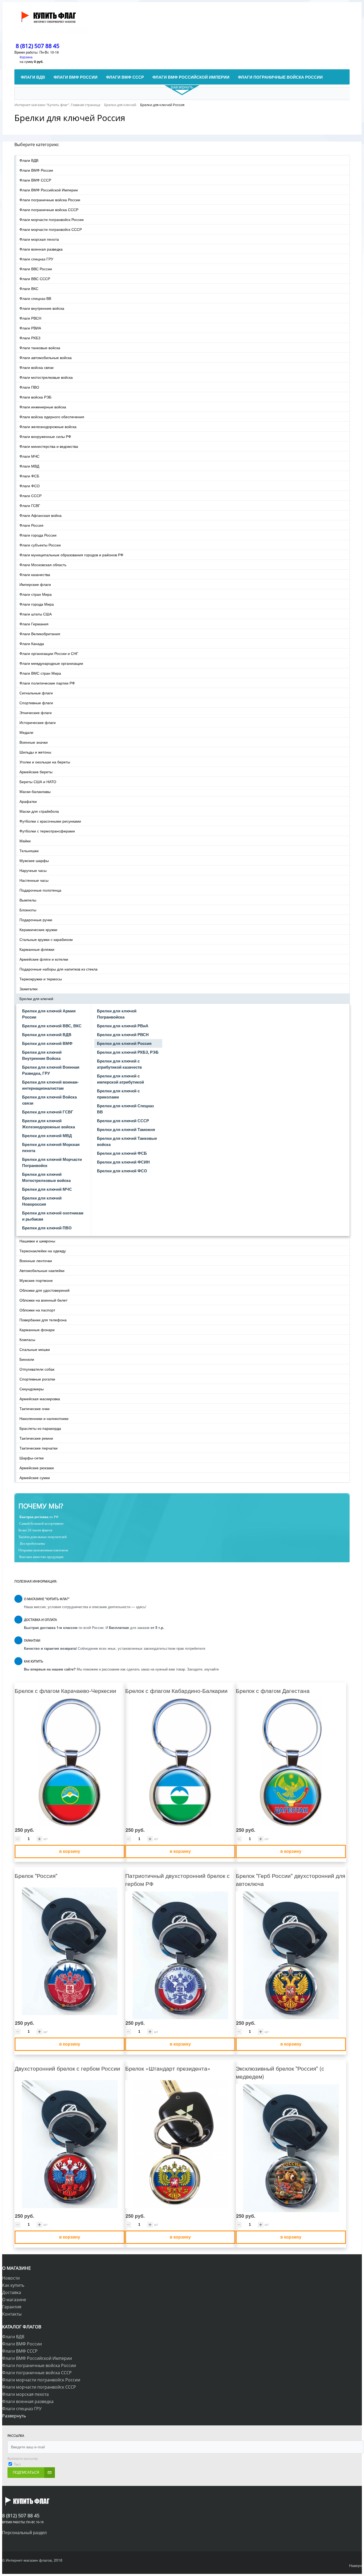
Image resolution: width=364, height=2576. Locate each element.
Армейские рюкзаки (37, 1468)
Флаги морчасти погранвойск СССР (51, 229)
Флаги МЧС (29, 456)
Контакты (12, 2314)
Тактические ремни (36, 1438)
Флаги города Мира (37, 604)
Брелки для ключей (36, 999)
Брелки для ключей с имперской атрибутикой (120, 1079)
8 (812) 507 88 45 (38, 46)
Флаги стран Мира (36, 594)
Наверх (355, 2565)
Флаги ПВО (29, 387)
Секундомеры (32, 1389)
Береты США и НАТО (38, 782)
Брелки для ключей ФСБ (122, 1153)
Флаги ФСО (30, 486)
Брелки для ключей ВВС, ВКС (52, 1026)
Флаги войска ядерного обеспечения (52, 417)
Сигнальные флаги (36, 693)
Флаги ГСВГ (30, 505)
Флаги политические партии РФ (47, 683)
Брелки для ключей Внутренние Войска (42, 1055)
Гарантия (12, 2307)
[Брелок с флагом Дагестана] (291, 1762)
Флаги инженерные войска (43, 407)
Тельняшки (29, 851)
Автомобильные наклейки (42, 1270)
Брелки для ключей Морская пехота (51, 1147)
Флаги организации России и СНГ (49, 653)
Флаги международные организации (51, 663)
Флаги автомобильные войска (46, 357)
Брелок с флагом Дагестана (273, 1690)
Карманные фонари (37, 1330)
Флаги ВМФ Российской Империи (49, 190)
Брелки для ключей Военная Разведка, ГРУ (51, 1070)
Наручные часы (33, 870)
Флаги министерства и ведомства (49, 446)
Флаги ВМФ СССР (35, 180)
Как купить (13, 2285)
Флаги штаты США (36, 614)
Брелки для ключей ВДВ (47, 1035)
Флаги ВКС (29, 288)
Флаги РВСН (30, 318)
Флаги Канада (32, 643)
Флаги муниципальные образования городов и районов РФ (71, 555)
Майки (25, 841)
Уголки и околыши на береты (45, 762)
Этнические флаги (36, 713)
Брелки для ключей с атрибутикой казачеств (119, 1064)
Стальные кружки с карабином (46, 939)
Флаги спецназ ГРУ (36, 259)
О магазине (14, 2300)
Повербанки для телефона (43, 1320)
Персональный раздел (24, 2532)
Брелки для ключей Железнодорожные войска (48, 1124)
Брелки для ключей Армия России (49, 1014)
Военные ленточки (36, 1261)
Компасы (27, 1339)
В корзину (70, 1851)
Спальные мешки (35, 1349)
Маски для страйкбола (39, 811)
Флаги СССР (31, 496)
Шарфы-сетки (32, 1458)
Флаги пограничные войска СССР (49, 210)
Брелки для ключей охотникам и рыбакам (53, 1216)
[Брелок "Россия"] (70, 1951)
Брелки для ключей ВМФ (47, 1043)
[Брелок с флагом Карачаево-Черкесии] (70, 1762)
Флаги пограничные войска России (50, 200)
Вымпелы (28, 900)
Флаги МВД (29, 466)
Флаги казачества (35, 574)
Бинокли (27, 1359)
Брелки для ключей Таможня (126, 1129)
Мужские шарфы (34, 860)
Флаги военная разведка (41, 249)
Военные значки (34, 742)
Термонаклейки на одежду (43, 1251)
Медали (26, 732)
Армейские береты (36, 772)
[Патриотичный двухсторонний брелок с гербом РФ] (180, 1955)
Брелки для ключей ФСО (122, 1171)
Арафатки (28, 801)
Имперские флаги (35, 584)
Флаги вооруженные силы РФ (45, 436)
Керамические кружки (38, 929)
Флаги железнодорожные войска (48, 426)
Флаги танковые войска (40, 348)
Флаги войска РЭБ (35, 397)
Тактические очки (35, 1408)
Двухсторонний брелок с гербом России (67, 2068)
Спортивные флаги (36, 703)
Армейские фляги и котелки (44, 959)
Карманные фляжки (37, 949)
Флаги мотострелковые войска (46, 377)
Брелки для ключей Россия (124, 1043)
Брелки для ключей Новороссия (42, 1201)
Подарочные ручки (36, 920)
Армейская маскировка (40, 1399)
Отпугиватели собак (37, 1369)
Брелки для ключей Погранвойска (117, 1014)
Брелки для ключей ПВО (47, 1228)
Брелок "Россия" (36, 1875)
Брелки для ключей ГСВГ (48, 1112)
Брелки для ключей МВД (47, 1136)
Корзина (26, 57)
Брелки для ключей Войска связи (49, 1100)
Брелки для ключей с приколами (118, 1094)
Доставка (12, 2292)
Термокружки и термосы (41, 979)
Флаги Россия (31, 525)
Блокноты (28, 910)
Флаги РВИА (30, 328)
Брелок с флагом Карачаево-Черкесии (65, 1690)
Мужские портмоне (36, 1280)
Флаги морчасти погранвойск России (52, 219)
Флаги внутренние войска (42, 308)
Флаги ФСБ (29, 476)
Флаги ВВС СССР (35, 279)
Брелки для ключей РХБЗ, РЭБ (128, 1052)
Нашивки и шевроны (37, 1241)
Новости (11, 2278)
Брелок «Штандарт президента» (168, 2068)
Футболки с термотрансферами (47, 831)
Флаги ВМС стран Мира (40, 673)
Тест (17, 2464)
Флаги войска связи (37, 367)
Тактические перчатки (39, 1448)
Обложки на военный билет (43, 1300)
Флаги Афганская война (41, 515)
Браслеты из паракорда (40, 1428)
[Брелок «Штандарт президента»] (180, 2144)
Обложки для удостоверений (45, 1290)
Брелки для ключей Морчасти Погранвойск (52, 1162)
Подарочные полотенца (40, 890)
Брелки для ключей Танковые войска (127, 1141)
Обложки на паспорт (37, 1310)
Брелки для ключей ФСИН (123, 1162)
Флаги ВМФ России (36, 170)
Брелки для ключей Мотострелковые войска (46, 1177)
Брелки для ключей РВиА (123, 1026)
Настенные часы (34, 880)
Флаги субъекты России (40, 545)
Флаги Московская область (43, 565)
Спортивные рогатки (37, 1379)
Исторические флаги (38, 722)
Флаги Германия (34, 624)
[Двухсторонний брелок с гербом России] (70, 2144)
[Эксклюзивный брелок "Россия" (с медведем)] (291, 2148)
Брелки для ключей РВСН (123, 1035)
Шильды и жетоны (35, 752)
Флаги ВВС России (36, 269)
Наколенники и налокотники (44, 1418)
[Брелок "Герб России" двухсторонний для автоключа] (291, 1955)
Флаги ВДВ (29, 160)
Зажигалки (29, 989)
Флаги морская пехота (39, 239)
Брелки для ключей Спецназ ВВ (125, 1109)
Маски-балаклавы (35, 791)
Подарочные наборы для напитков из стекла (58, 969)
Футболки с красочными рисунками (50, 821)
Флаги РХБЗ (30, 338)
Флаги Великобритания (40, 634)
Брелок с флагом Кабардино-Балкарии (176, 1690)
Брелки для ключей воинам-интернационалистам (50, 1085)
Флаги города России (38, 535)
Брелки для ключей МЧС (47, 1189)
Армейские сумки (35, 1478)
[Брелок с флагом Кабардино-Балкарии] (180, 1762)
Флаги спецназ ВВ (35, 298)
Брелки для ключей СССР (123, 1121)
